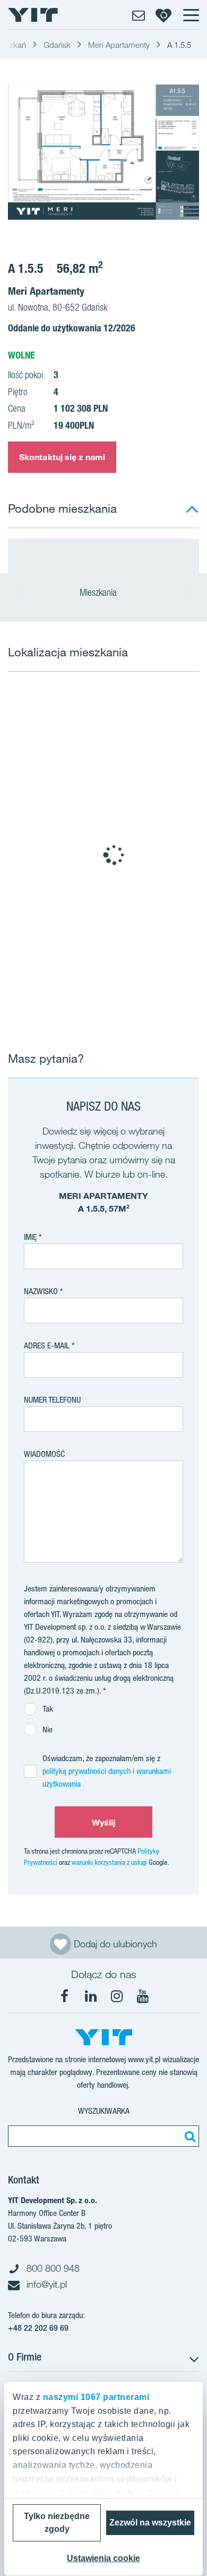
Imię (30, 1237)
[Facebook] (65, 1996)
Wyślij (104, 1822)
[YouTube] (143, 1996)
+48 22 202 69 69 (38, 2328)
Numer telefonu (52, 1400)
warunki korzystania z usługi (109, 1862)
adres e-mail (47, 1345)
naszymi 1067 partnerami (96, 2397)
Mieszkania (99, 592)
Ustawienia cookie (103, 2558)
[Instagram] (117, 1996)
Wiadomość (44, 1454)
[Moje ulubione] (163, 15)
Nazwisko (41, 1291)
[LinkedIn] (91, 1996)
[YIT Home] (33, 15)
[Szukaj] (188, 2136)
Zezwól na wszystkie (150, 2523)
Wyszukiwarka (104, 2111)
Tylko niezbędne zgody (57, 2523)
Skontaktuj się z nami (62, 457)
